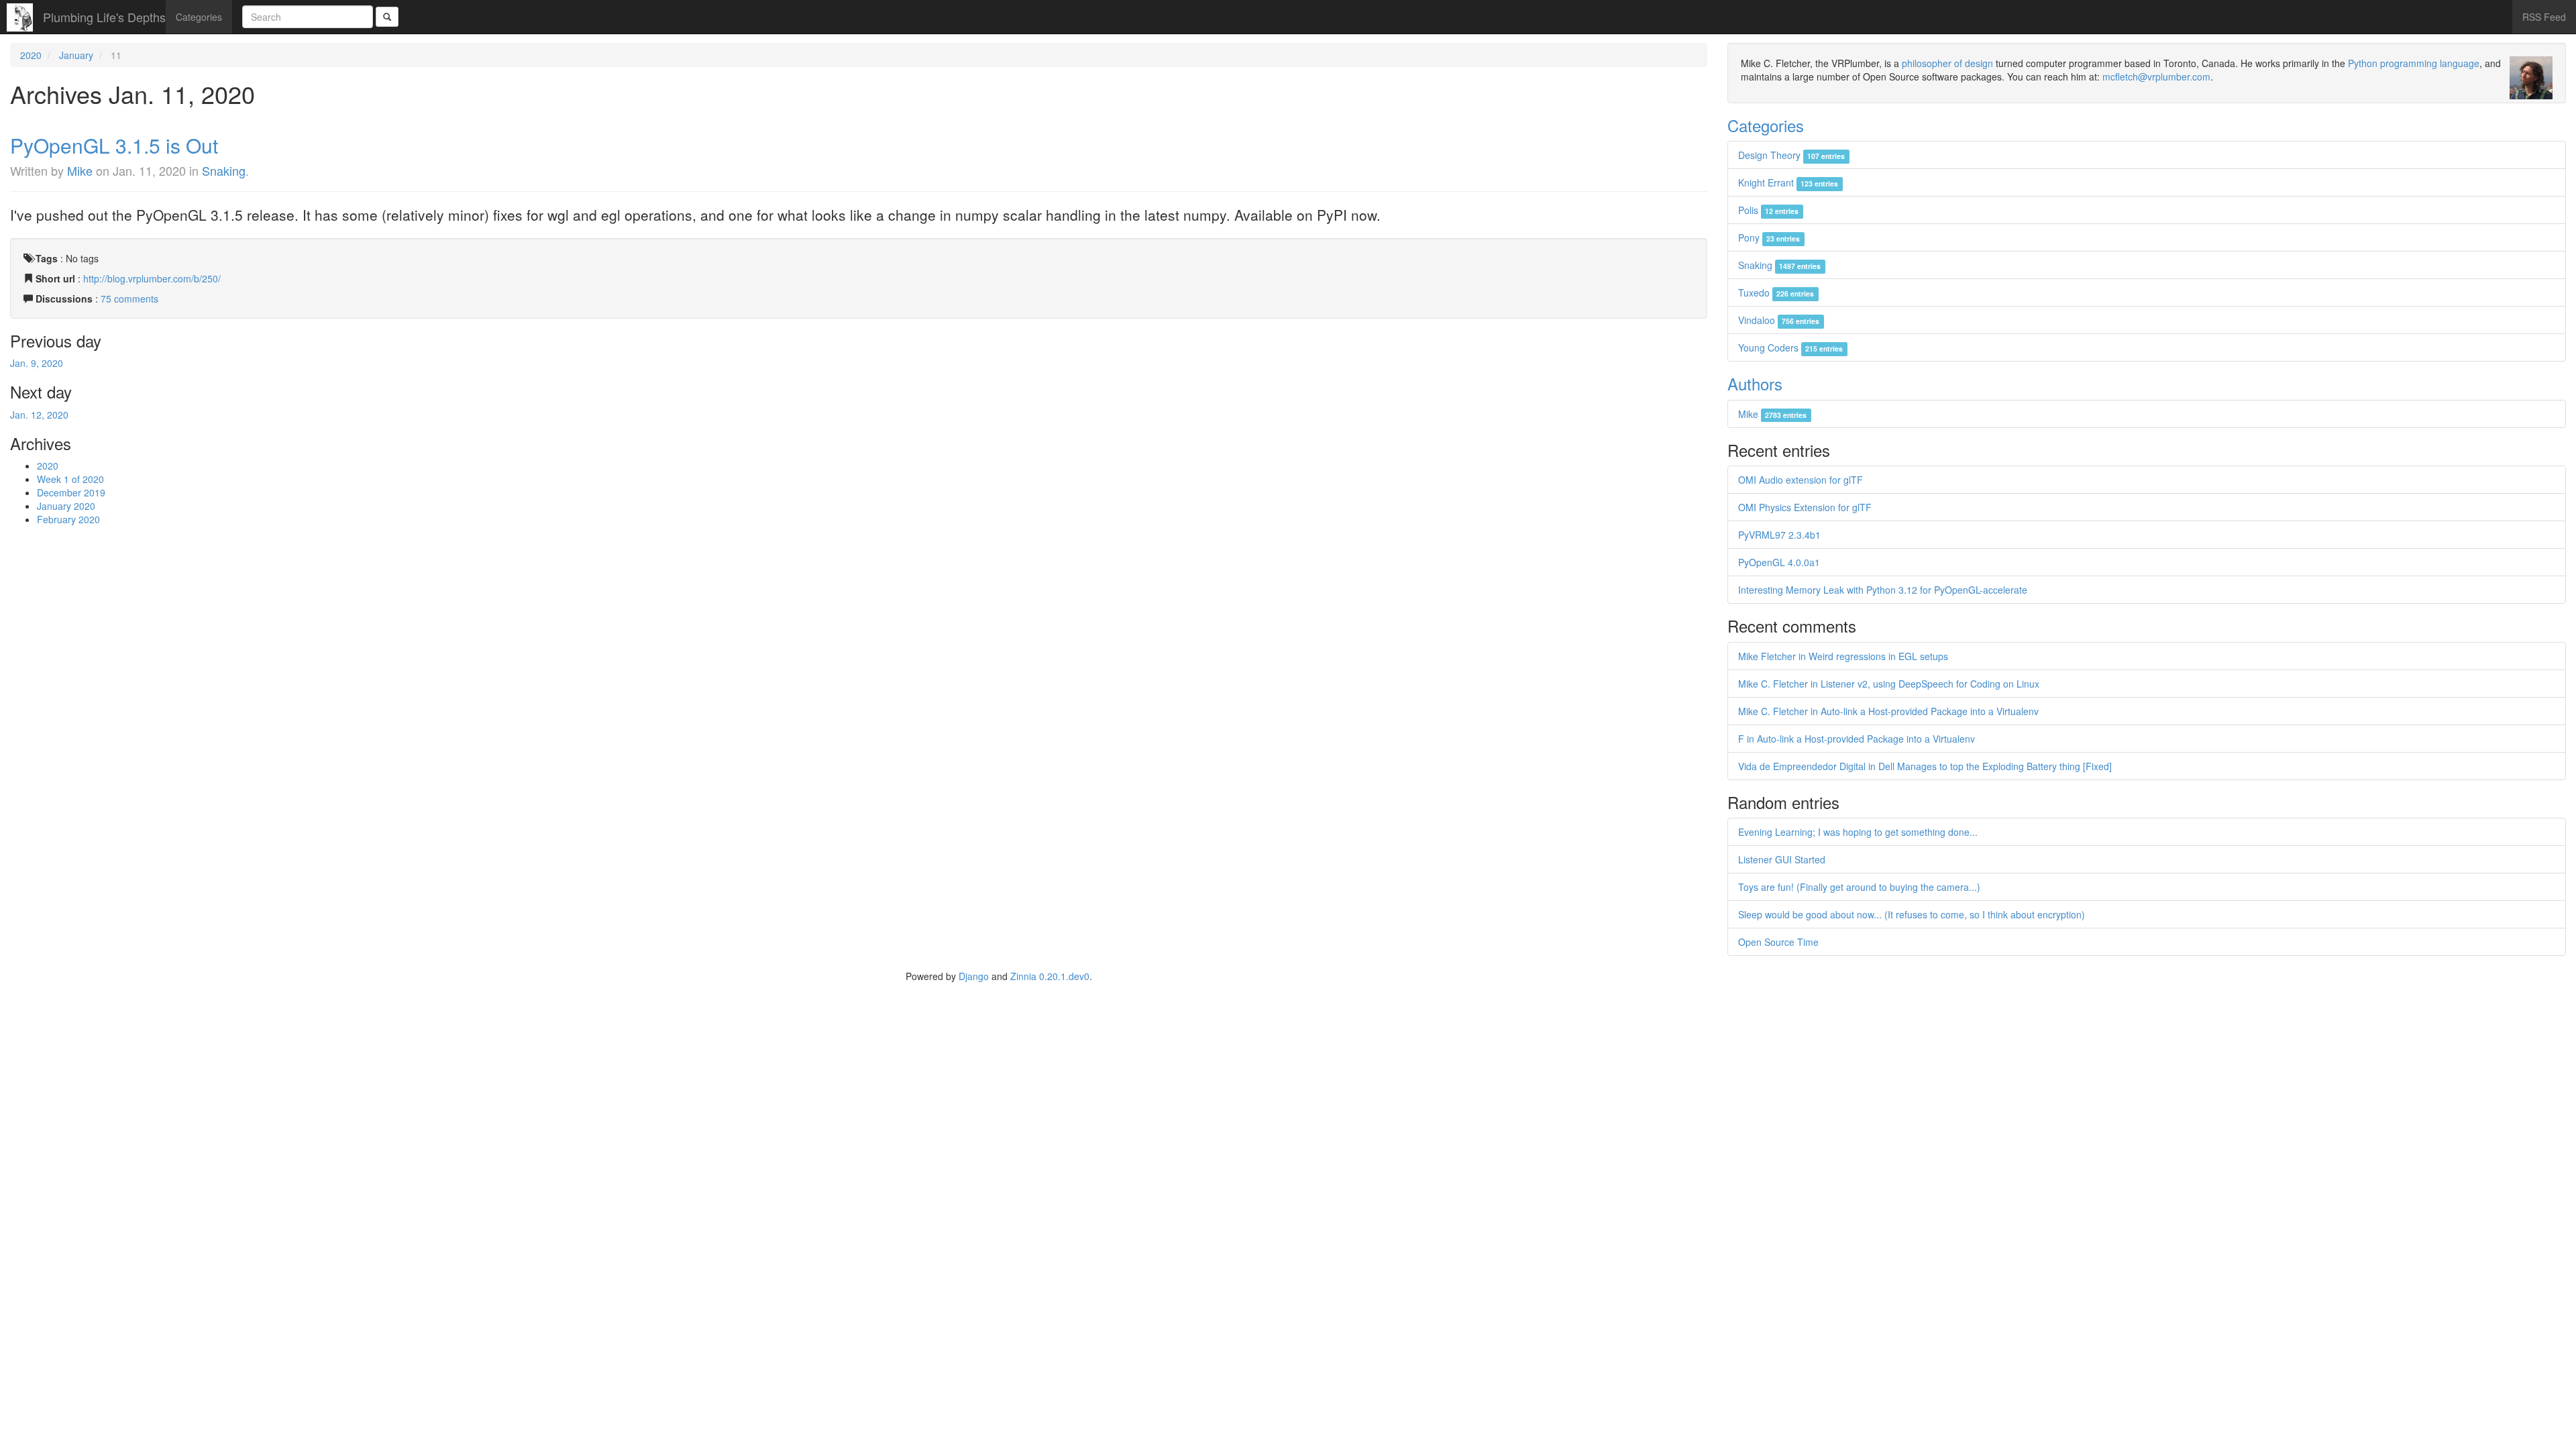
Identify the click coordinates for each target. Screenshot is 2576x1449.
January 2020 (66, 506)
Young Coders (1790, 347)
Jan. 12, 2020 (39, 415)
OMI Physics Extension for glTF (1805, 507)
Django (974, 976)
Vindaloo (1779, 320)
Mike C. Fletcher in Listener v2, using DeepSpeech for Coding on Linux (1889, 684)
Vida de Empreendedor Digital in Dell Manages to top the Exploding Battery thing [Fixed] (1925, 766)
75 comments (129, 299)
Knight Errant (1788, 182)
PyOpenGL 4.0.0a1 (1779, 562)
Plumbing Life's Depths (104, 17)
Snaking (224, 170)
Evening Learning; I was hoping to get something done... (1858, 832)
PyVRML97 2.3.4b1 (1779, 535)
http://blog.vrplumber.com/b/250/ (152, 278)
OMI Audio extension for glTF (1801, 480)
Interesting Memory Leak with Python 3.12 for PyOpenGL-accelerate (1883, 590)
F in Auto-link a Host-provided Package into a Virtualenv (1857, 739)
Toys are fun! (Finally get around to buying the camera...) (1859, 887)
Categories (199, 17)
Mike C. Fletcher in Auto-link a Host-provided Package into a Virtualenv (1888, 711)
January (76, 55)
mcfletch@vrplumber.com (2156, 76)
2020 (31, 55)
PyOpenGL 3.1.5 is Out (114, 145)
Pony (1769, 237)
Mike (80, 170)
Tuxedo (1776, 292)
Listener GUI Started (1782, 859)
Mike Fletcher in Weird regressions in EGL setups (1843, 656)
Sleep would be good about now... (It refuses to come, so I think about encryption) (1912, 914)
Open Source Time (1778, 942)
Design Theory (1791, 155)
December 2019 (71, 492)
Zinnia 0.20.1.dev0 (1050, 976)
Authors (1755, 383)
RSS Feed (2544, 17)
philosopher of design (1947, 63)
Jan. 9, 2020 (37, 363)
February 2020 (68, 519)
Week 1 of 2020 (70, 479)
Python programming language (2414, 63)
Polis (1768, 210)
